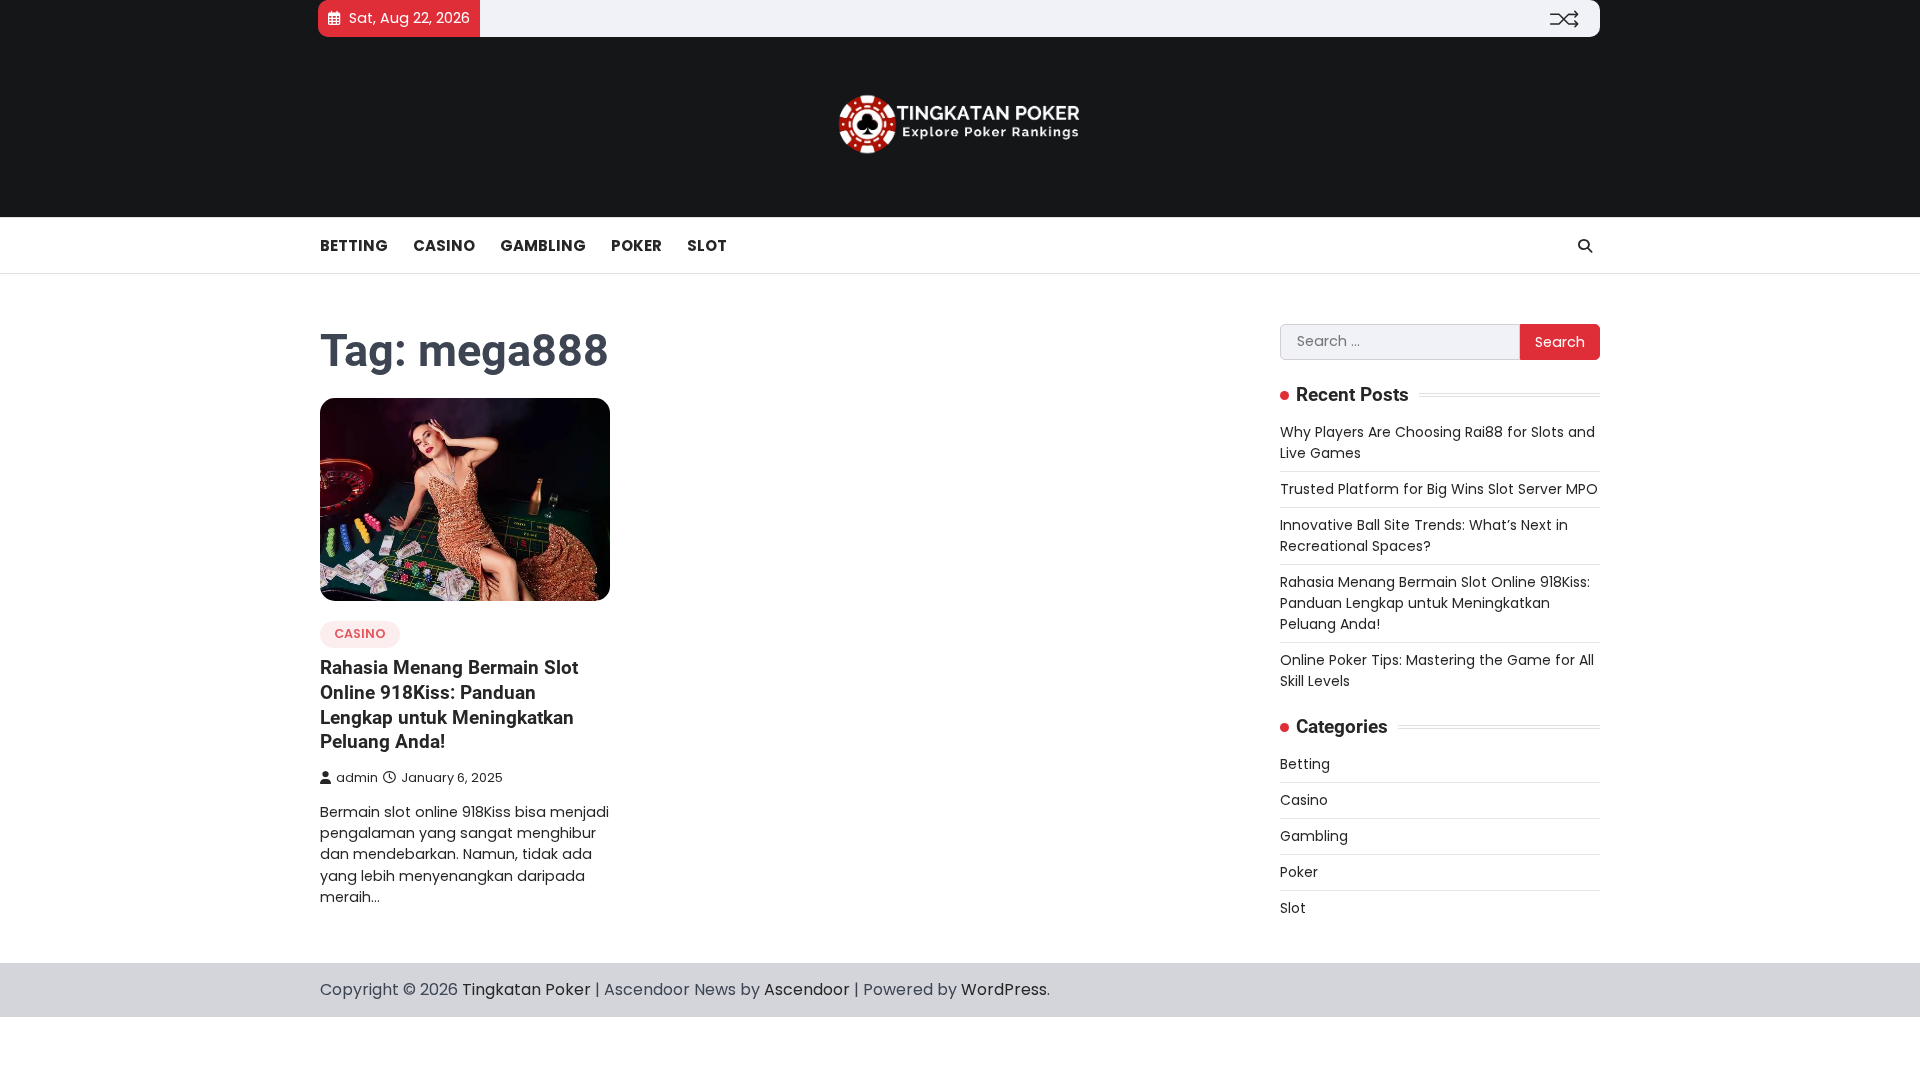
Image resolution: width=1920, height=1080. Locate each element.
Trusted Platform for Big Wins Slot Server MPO (1439, 489)
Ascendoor (807, 989)
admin (357, 777)
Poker (636, 245)
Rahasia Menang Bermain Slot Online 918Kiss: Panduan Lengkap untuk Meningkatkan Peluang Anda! (449, 704)
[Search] (1585, 246)
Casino (444, 245)
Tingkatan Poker (526, 989)
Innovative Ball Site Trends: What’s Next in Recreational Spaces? (1424, 535)
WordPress (1004, 989)
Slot (707, 245)
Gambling (543, 245)
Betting (354, 245)
